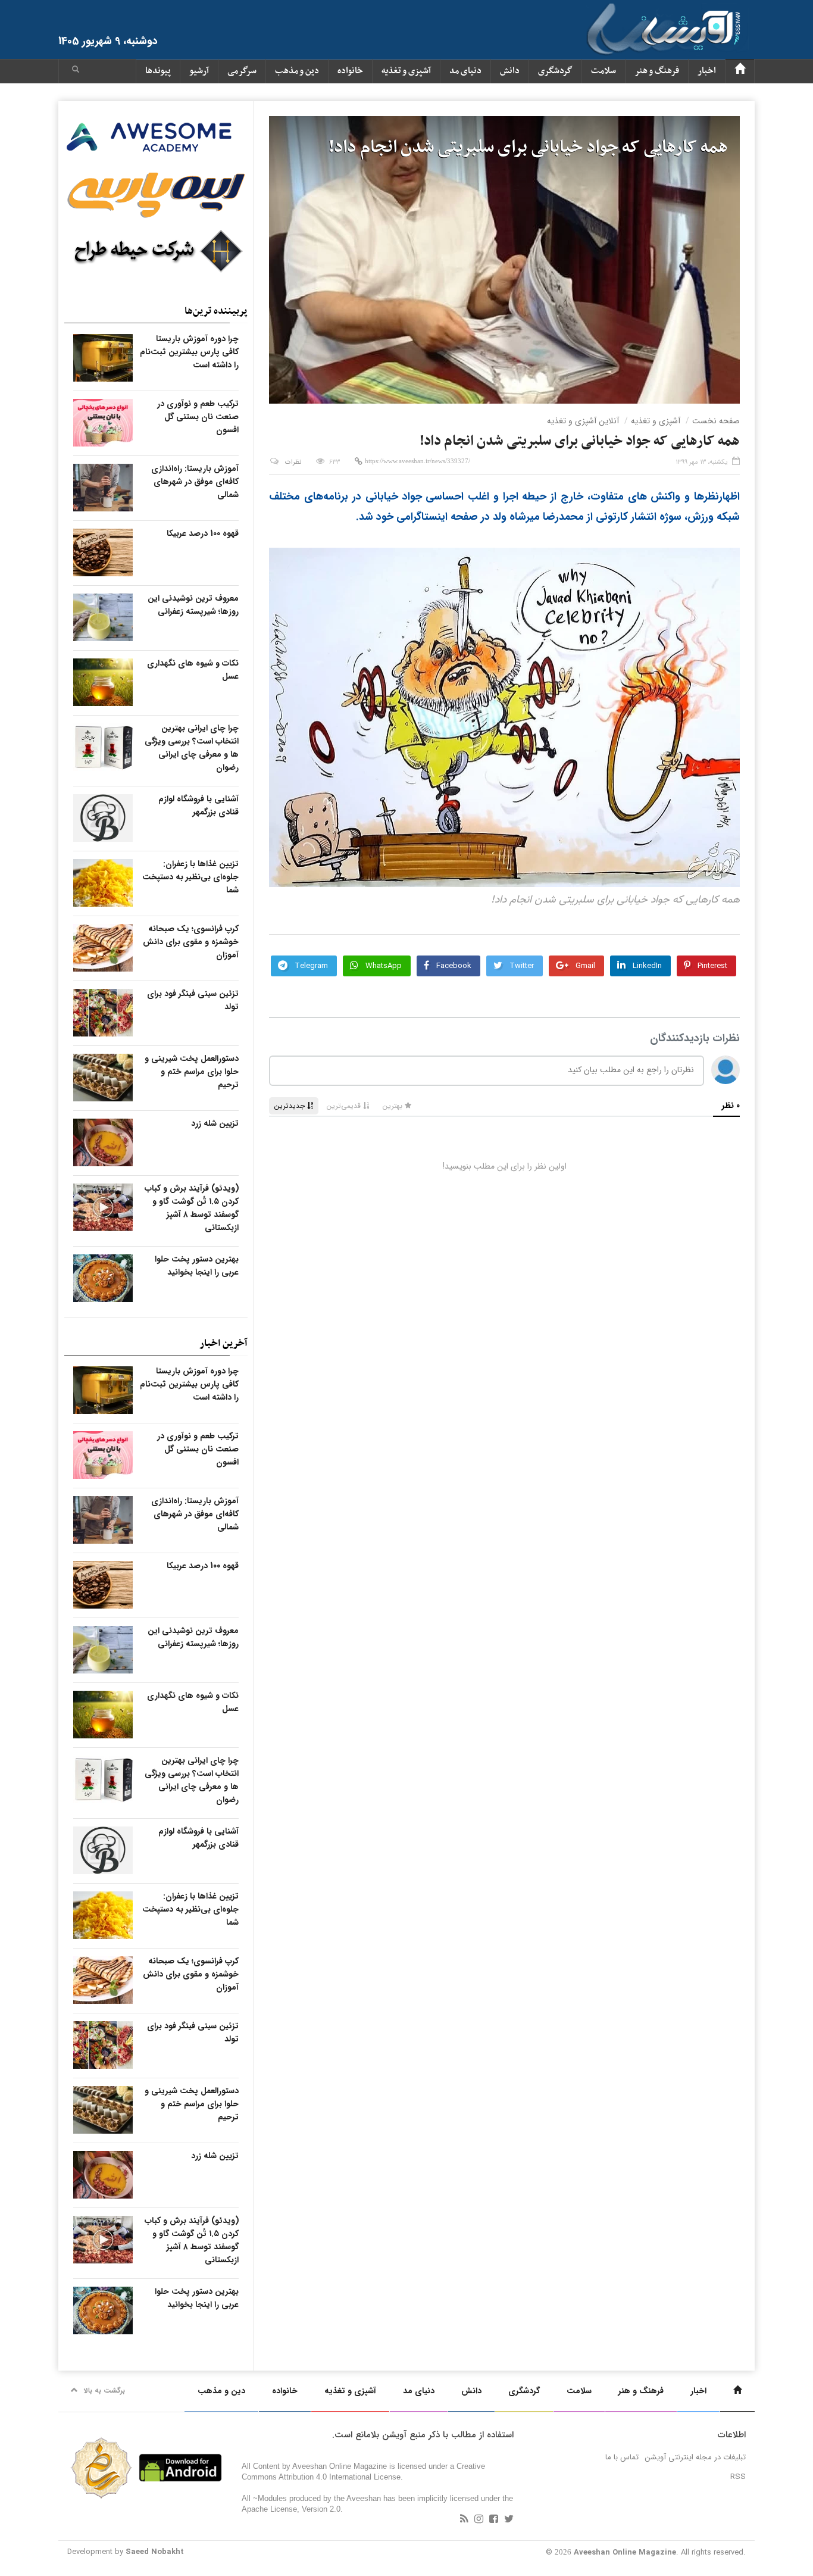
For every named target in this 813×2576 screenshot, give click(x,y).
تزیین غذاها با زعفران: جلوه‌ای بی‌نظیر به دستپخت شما (190, 877)
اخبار (707, 71)
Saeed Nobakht (155, 2552)
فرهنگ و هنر (657, 71)
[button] (76, 71)
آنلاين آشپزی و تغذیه (583, 421)
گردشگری (555, 71)
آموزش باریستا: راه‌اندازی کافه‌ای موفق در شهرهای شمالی (195, 482)
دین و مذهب (297, 71)
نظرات (293, 462)
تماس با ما (622, 2457)
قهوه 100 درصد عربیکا (203, 533)
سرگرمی (242, 71)
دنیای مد (465, 71)
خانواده (350, 71)
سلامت (604, 71)
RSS (738, 2477)
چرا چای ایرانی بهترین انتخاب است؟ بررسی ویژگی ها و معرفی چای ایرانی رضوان (192, 748)
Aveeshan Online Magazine (625, 2552)
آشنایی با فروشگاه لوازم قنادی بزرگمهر (198, 805)
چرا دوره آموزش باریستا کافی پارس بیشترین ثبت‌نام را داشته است (189, 352)
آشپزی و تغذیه (406, 71)
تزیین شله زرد (215, 1123)
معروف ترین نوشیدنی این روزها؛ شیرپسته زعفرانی (193, 605)
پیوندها (158, 71)
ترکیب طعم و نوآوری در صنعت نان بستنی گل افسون (198, 417)
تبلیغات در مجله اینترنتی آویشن (695, 2457)
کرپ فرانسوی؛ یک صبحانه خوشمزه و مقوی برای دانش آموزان (191, 942)
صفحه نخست (716, 421)
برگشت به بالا (104, 2391)
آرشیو (199, 71)
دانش (510, 71)
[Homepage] (740, 71)
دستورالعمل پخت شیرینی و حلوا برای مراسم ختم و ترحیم (192, 1072)
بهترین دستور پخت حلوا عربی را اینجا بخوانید (197, 1266)
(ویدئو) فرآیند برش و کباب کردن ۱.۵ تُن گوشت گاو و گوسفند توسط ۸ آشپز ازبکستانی (192, 1208)
